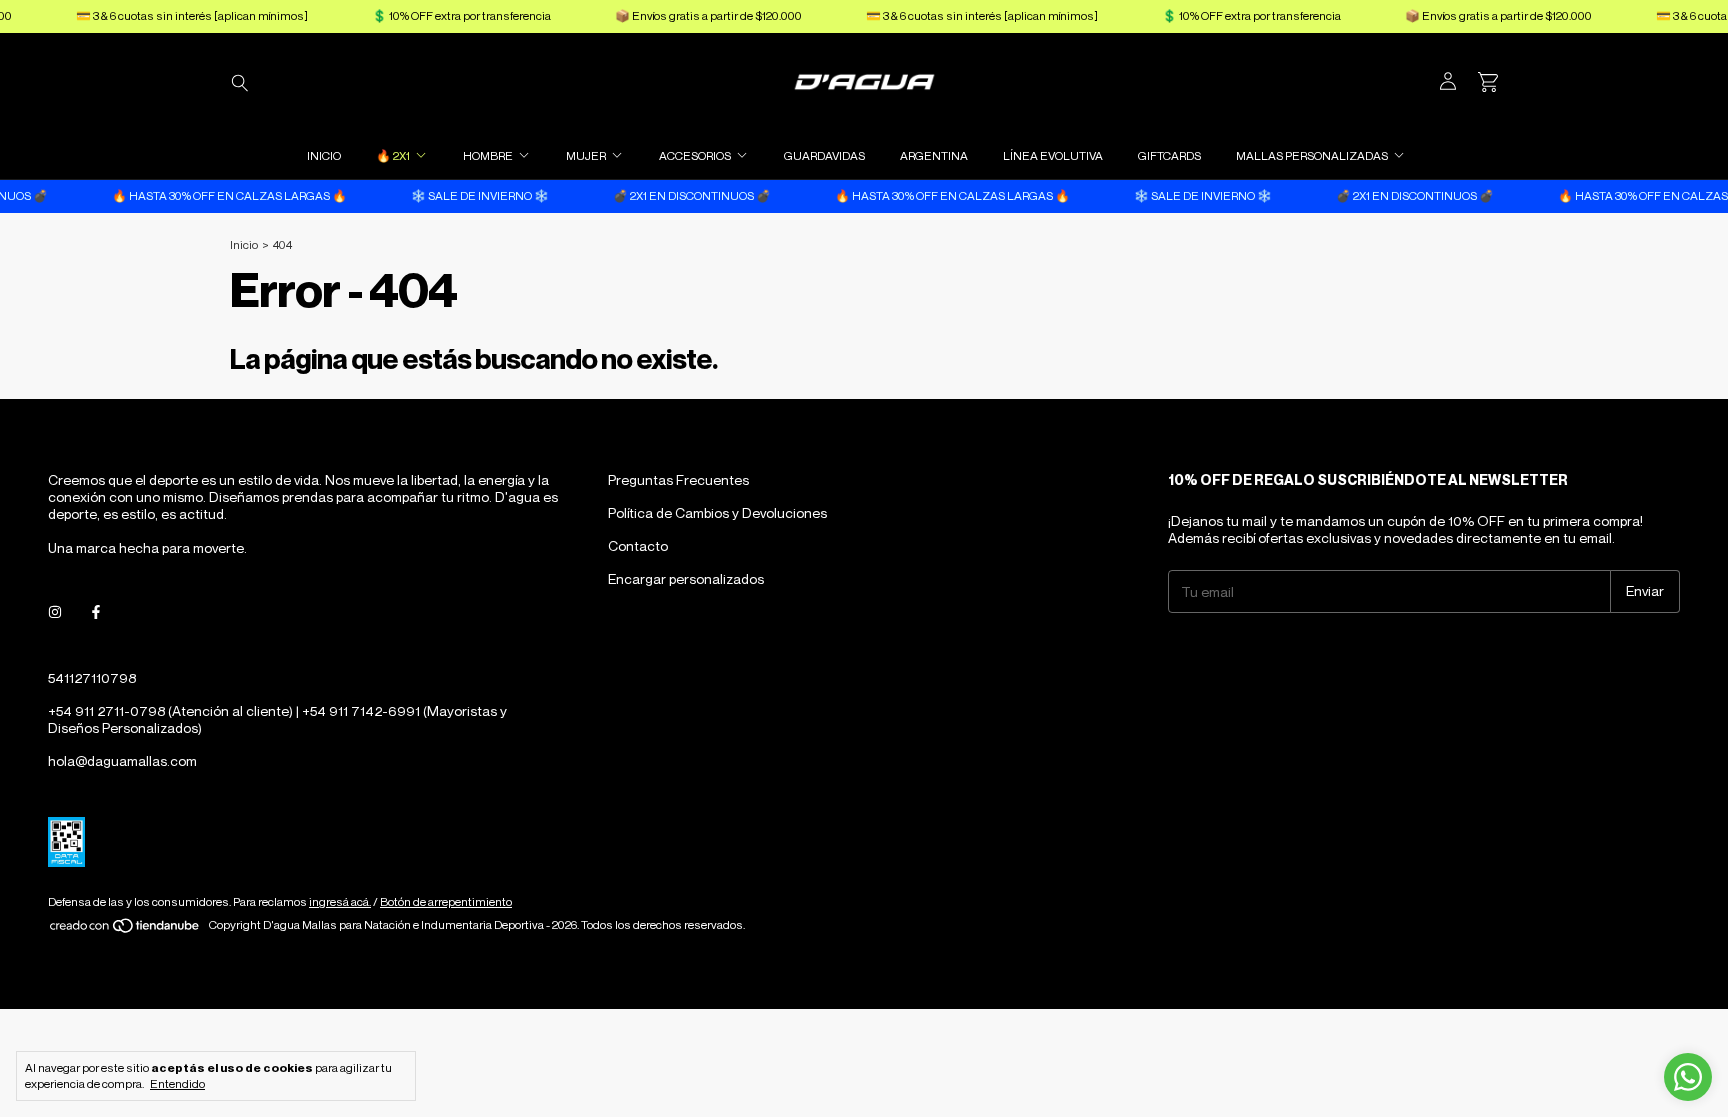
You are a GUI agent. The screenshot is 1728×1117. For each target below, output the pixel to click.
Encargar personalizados (686, 578)
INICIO (324, 155)
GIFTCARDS (1169, 155)
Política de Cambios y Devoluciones (717, 512)
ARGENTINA (934, 155)
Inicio (244, 244)
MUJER (586, 155)
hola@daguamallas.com (122, 760)
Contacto (638, 545)
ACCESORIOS (695, 155)
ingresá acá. (340, 901)
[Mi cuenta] (1448, 82)
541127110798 (92, 677)
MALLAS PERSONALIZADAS (1312, 155)
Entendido (177, 1083)
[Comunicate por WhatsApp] (1688, 1077)
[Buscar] (240, 82)
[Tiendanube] (125, 929)
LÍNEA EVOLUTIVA (1053, 155)
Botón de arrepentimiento (446, 901)
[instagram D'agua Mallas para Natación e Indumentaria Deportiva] (55, 612)
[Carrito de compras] (1488, 82)
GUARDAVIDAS (824, 155)
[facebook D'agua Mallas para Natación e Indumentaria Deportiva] (96, 612)
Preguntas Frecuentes (678, 479)
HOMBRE (488, 155)
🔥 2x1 (393, 155)
